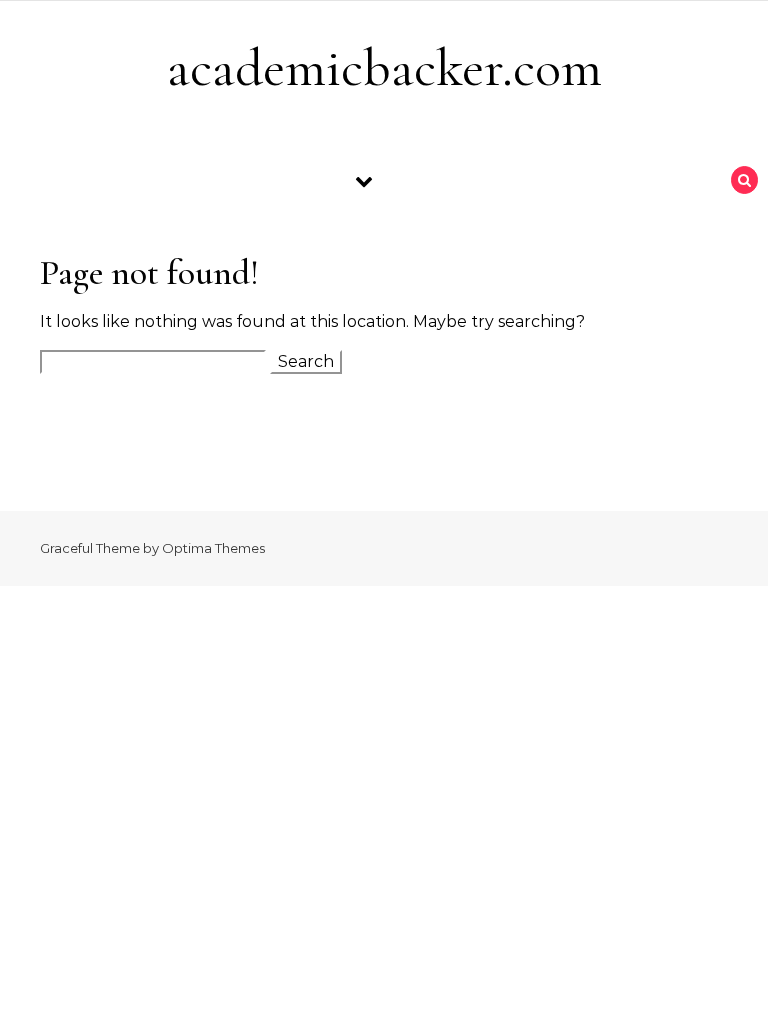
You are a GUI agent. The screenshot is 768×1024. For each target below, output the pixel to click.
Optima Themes (213, 548)
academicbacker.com (384, 67)
